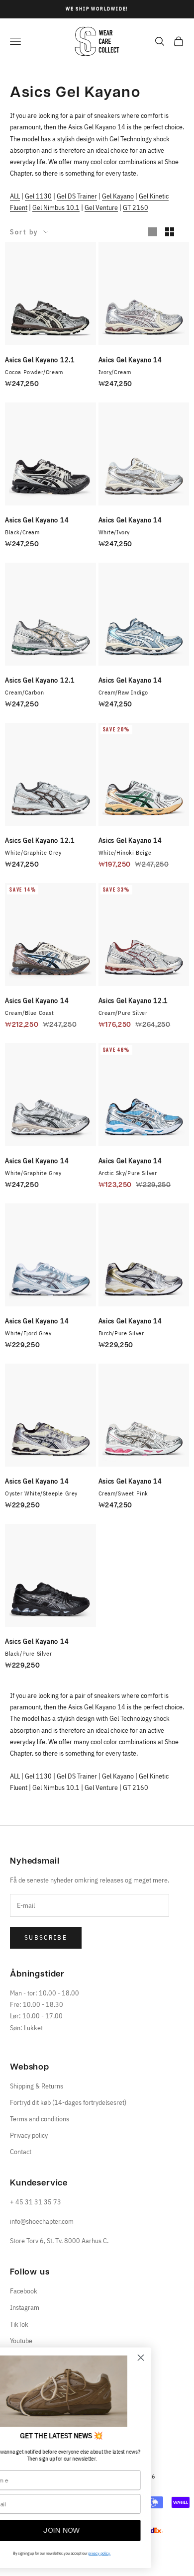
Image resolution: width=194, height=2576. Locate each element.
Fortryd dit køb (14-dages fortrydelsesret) (68, 2102)
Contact (21, 2152)
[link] (97, 2391)
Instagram (25, 2307)
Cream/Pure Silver (123, 1013)
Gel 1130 (38, 196)
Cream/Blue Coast (30, 1013)
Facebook (24, 2291)
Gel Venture (101, 207)
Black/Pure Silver (28, 1653)
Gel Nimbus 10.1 (56, 207)
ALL (15, 196)
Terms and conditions (40, 2119)
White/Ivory (114, 532)
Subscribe (46, 1937)
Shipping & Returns (37, 2086)
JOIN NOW (97, 2531)
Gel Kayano (118, 196)
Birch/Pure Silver (121, 1333)
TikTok (19, 2324)
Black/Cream (22, 532)
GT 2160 (136, 207)
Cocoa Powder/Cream (34, 372)
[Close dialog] (176, 2358)
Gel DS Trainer (77, 196)
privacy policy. (135, 2553)
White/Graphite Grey (33, 852)
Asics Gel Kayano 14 (130, 360)
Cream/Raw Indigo (124, 692)
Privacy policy (29, 2135)
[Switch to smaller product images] (170, 232)
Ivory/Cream (115, 372)
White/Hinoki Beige (125, 852)
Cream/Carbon (24, 692)
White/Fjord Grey (28, 1333)
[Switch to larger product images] (153, 232)
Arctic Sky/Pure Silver (128, 1173)
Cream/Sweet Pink (124, 1493)
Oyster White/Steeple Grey (41, 1493)
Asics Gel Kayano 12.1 (40, 360)
